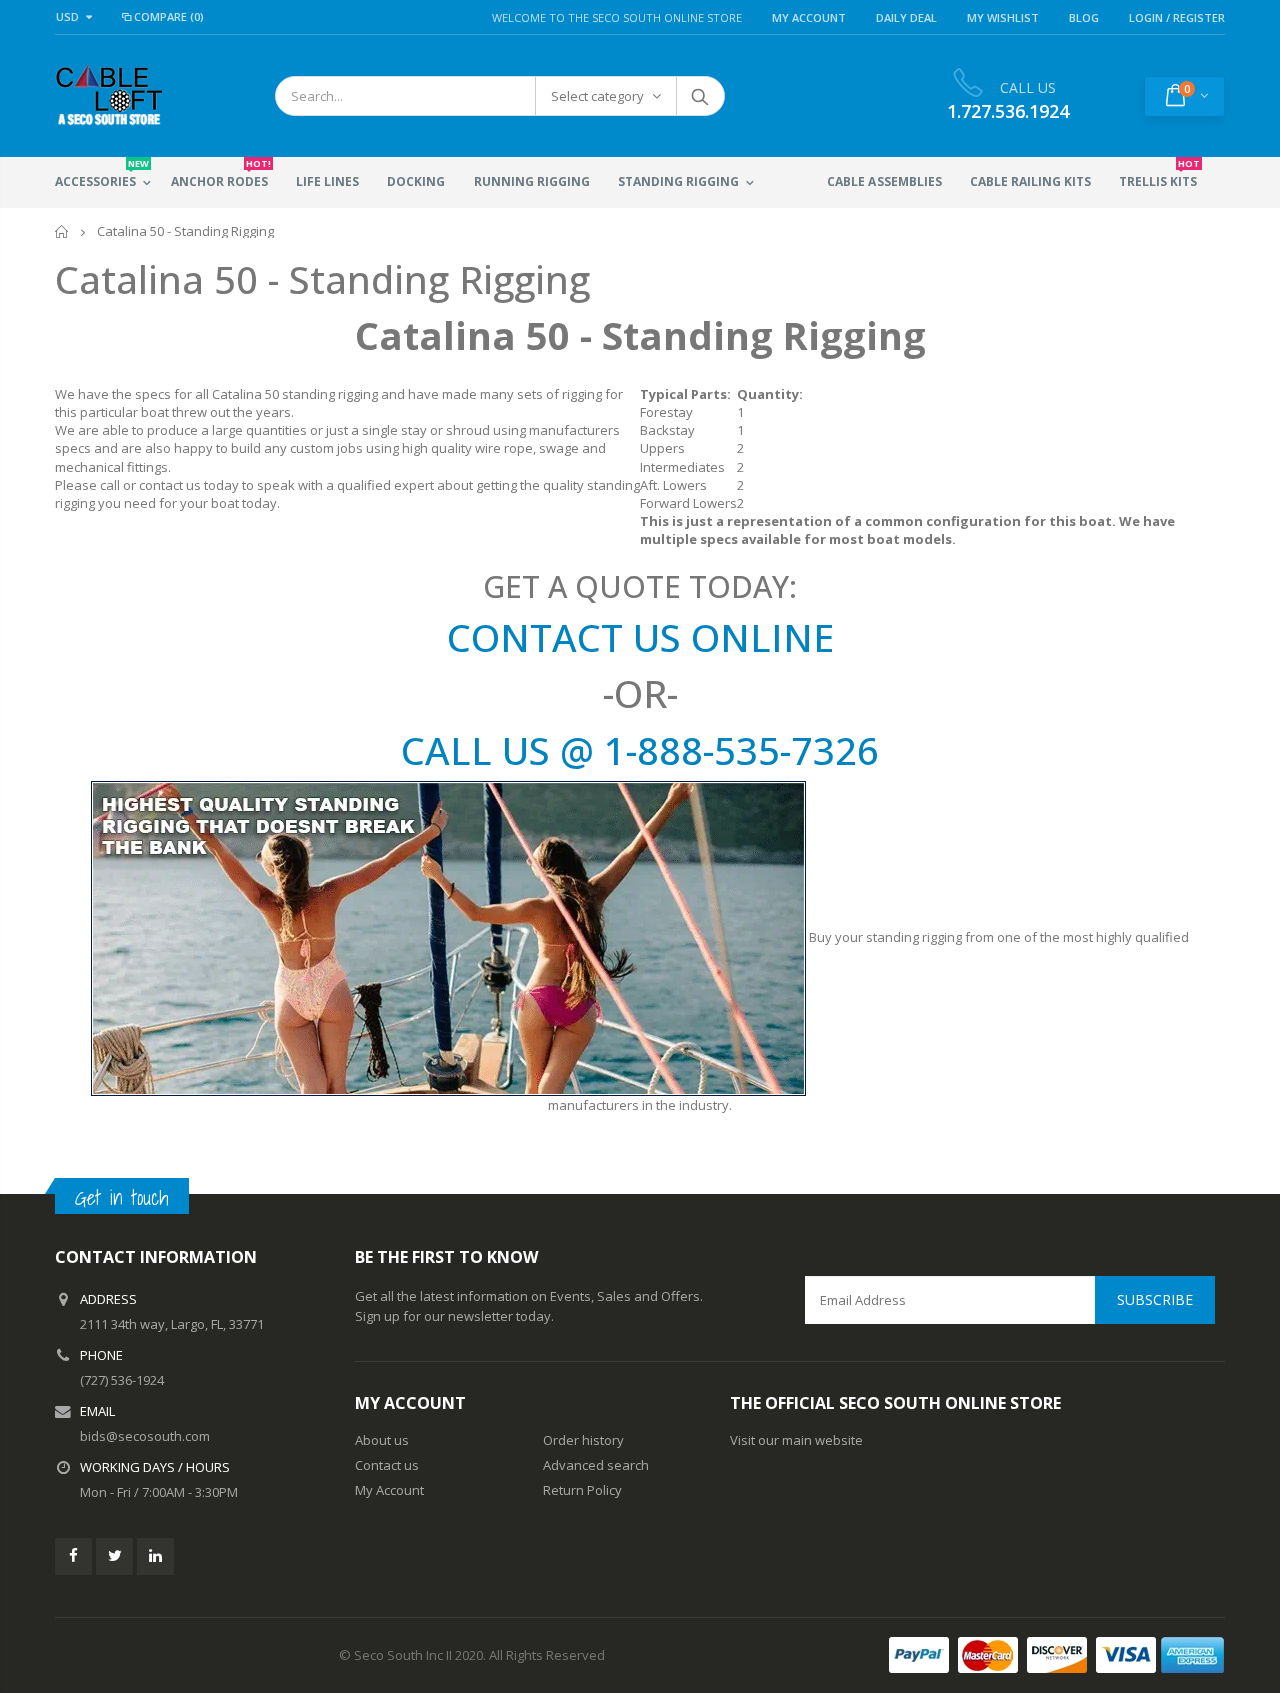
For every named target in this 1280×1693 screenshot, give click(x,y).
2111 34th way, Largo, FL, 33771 (172, 1324)
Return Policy (582, 1490)
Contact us (387, 1465)
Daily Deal (906, 17)
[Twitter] (114, 1556)
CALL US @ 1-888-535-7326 (640, 750)
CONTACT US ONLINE (640, 637)
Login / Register (1177, 17)
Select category (597, 96)
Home (62, 231)
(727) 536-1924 (122, 1380)
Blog (1084, 17)
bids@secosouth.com (145, 1436)
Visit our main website (796, 1440)
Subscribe (1155, 1299)
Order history (583, 1440)
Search (699, 96)
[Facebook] (73, 1556)
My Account (809, 17)
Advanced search (596, 1465)
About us (382, 1440)
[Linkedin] (155, 1556)
